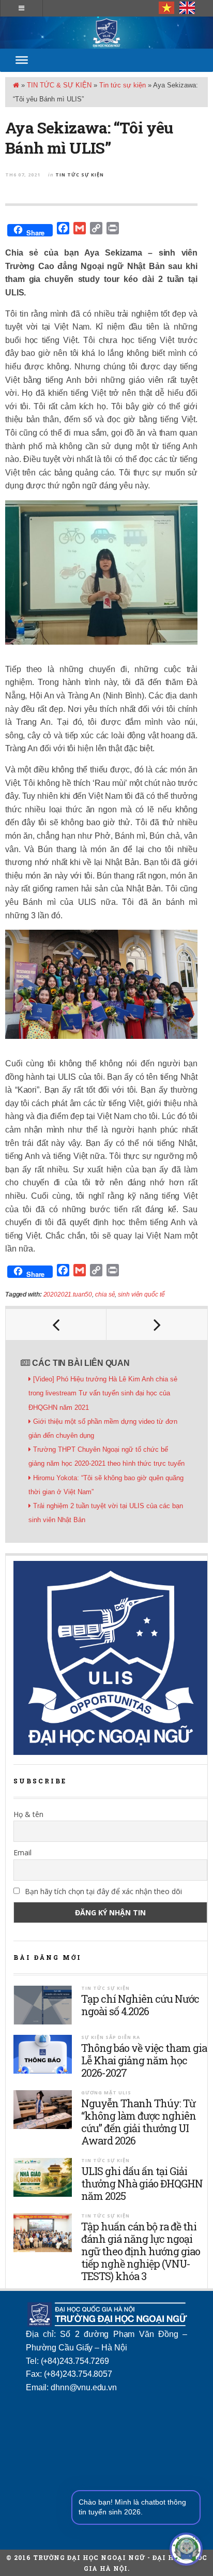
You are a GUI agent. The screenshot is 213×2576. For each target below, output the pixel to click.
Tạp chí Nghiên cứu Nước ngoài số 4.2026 (140, 2005)
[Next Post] (157, 1324)
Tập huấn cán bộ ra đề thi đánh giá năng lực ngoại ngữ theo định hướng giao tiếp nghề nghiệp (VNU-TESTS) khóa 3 (141, 2251)
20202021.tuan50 (68, 1294)
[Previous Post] (56, 1324)
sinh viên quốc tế (141, 1294)
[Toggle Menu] (22, 60)
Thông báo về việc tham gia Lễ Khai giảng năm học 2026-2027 (144, 2060)
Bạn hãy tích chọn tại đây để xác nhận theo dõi (102, 1891)
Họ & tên (28, 1814)
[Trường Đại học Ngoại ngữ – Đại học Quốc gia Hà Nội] (106, 33)
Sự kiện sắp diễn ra (111, 2037)
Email (22, 1852)
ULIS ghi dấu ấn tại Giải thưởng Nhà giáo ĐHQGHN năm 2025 (142, 2183)
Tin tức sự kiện (123, 85)
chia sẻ (105, 1294)
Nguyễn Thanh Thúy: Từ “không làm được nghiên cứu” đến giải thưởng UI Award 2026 (139, 2122)
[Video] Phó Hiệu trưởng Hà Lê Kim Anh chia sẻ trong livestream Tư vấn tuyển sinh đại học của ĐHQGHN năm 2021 (103, 1393)
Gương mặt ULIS (106, 2093)
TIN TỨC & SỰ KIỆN (59, 85)
